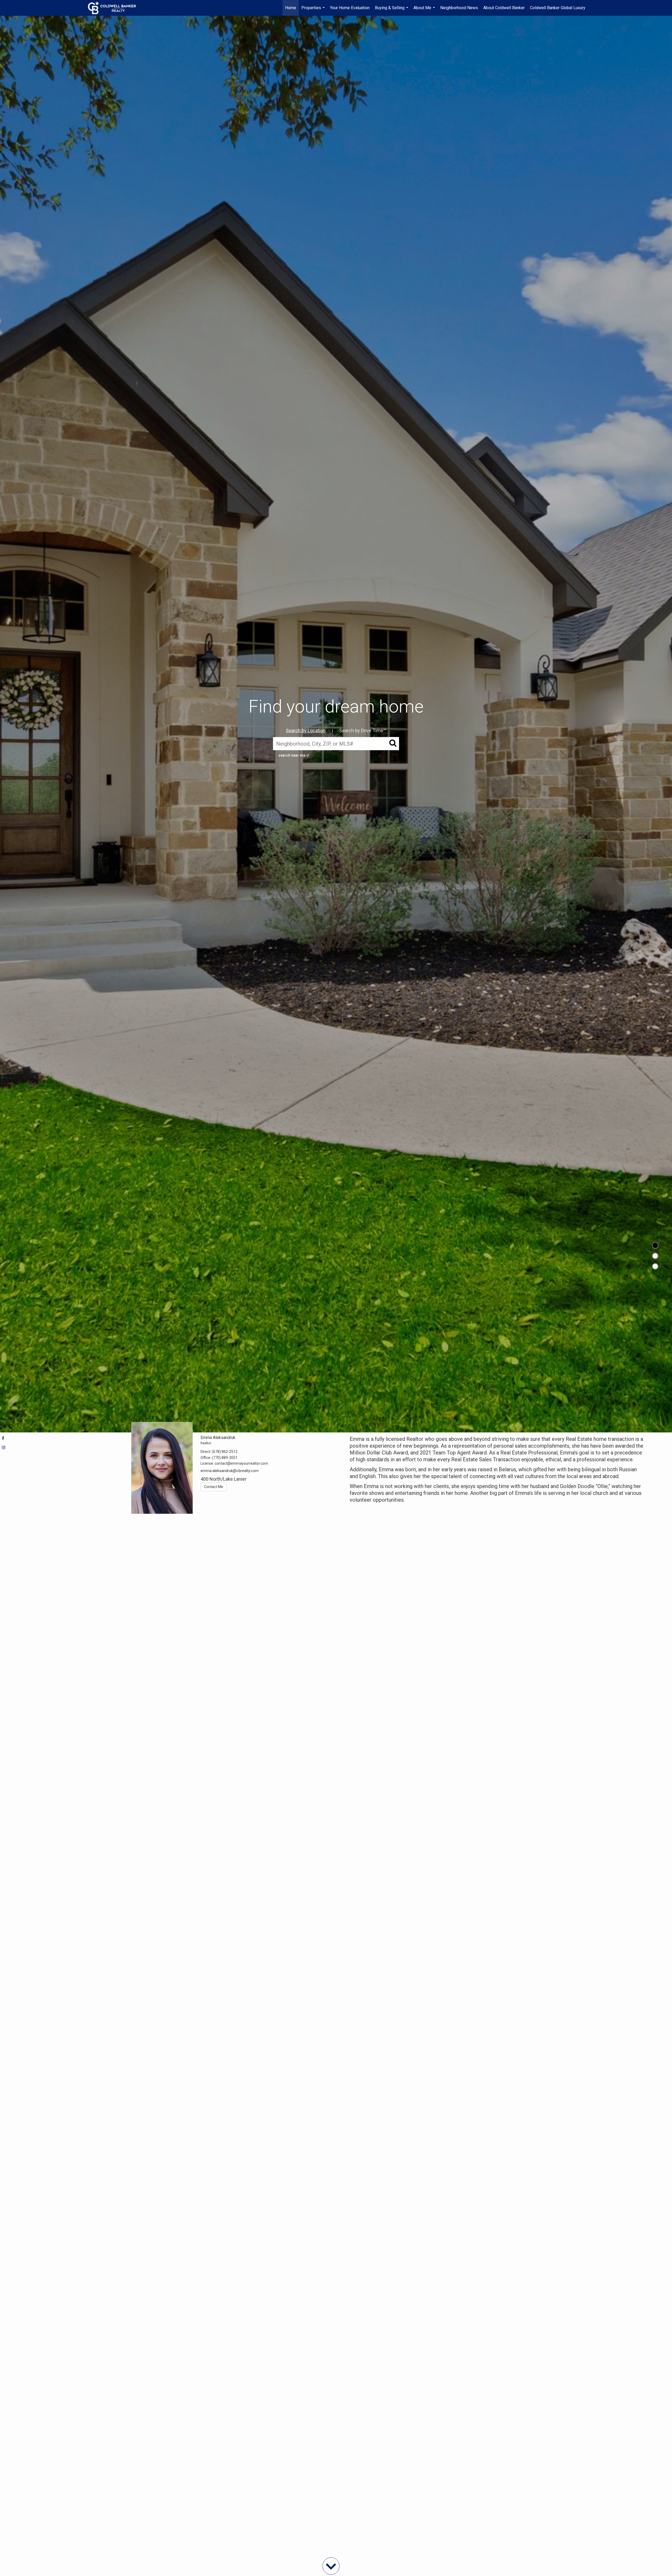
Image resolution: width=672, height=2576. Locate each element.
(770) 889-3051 (225, 1458)
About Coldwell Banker (504, 8)
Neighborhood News (459, 8)
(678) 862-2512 (225, 1452)
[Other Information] (655, 1266)
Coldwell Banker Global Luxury (558, 8)
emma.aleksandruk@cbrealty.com (230, 1471)
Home (291, 8)
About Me (425, 10)
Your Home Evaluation (350, 8)
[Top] (655, 1245)
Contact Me (214, 1487)
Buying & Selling (392, 10)
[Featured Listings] (655, 1256)
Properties (314, 10)
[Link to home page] (115, 8)
